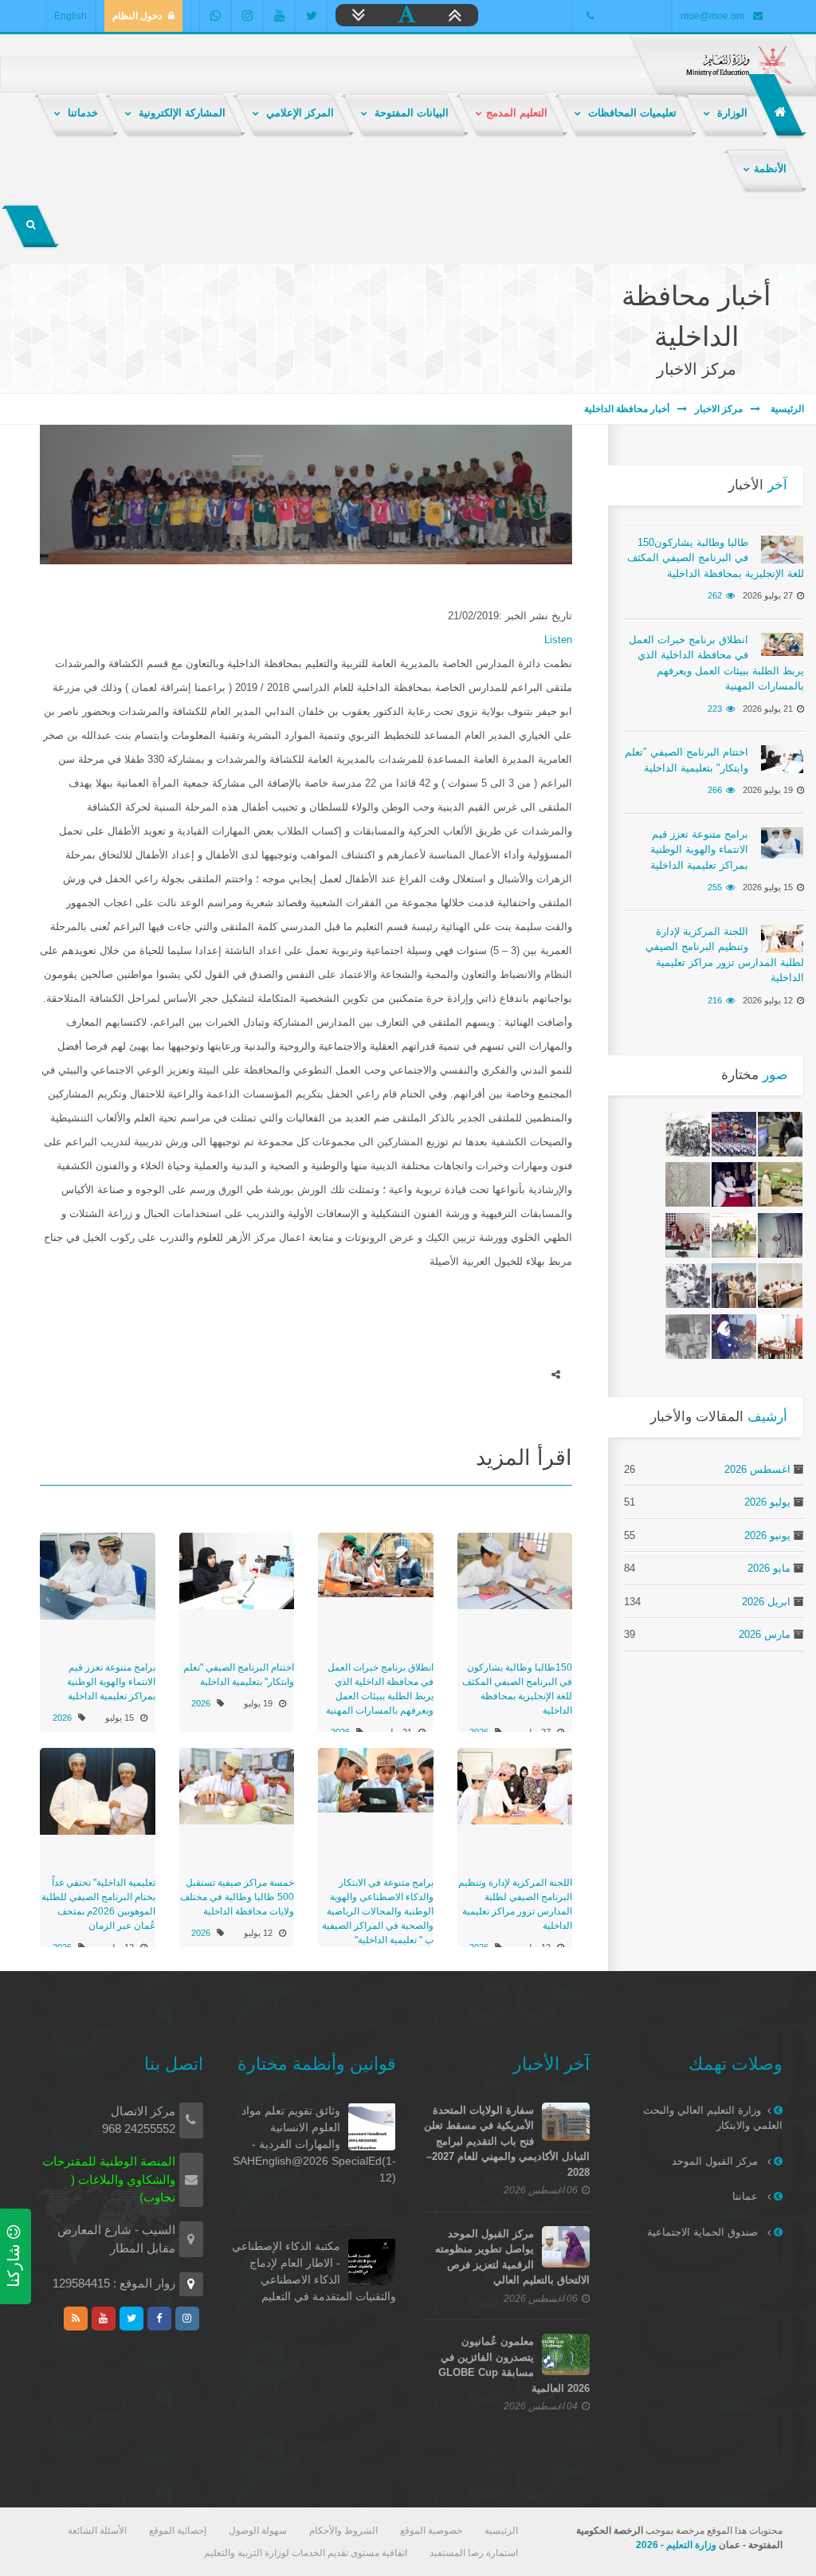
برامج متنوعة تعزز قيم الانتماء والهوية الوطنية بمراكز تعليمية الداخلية (111, 1682)
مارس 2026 (765, 1634)
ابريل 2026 (766, 1602)
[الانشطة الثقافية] (688, 1134)
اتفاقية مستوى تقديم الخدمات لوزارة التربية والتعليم (306, 2553)
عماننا (747, 2196)
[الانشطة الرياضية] (734, 1235)
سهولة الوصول (258, 2531)
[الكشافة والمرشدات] (780, 1134)
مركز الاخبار (719, 409)
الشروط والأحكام (343, 2531)
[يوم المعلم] (734, 1184)
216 (715, 1000)
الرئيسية (786, 409)
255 (715, 887)
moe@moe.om (712, 16)
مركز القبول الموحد (716, 2161)
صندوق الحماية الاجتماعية (704, 2232)
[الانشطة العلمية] (780, 1235)
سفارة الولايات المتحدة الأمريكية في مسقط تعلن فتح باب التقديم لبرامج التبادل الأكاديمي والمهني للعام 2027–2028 (507, 2141)
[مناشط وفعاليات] (734, 1134)
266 (715, 790)
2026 (201, 1703)
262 (715, 595)
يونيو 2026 (767, 1535)
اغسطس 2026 (757, 1469)
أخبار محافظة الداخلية (627, 409)
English (71, 16)
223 (715, 709)
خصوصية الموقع (431, 2531)
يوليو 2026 (767, 1502)
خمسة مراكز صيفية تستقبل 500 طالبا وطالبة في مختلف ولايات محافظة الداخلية (237, 1897)
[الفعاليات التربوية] (688, 1235)
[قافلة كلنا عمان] (780, 1184)
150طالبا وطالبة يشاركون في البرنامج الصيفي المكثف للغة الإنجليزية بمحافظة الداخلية (716, 558)
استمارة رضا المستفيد (474, 2553)
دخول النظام (137, 16)
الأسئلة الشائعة (97, 2531)
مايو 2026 (769, 1568)
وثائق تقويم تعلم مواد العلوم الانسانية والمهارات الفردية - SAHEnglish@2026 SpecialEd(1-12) (314, 2144)
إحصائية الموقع (178, 2531)
